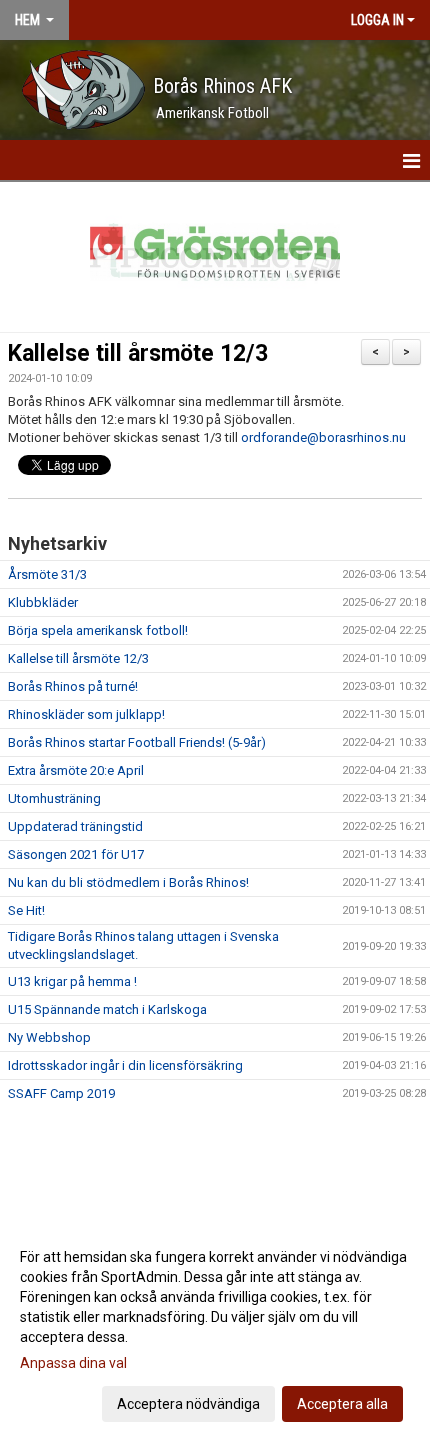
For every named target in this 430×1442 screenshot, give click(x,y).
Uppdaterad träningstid (75, 826)
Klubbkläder (43, 602)
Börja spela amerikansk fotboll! (98, 630)
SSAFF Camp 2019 (61, 1093)
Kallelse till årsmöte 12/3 (138, 353)
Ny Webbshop (49, 1037)
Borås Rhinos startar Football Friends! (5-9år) (137, 742)
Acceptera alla (342, 1404)
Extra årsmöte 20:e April (76, 770)
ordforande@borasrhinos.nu (323, 437)
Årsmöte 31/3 (47, 574)
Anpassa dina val (73, 1363)
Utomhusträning (54, 798)
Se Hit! (26, 910)
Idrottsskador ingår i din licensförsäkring (125, 1065)
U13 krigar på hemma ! (72, 981)
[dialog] (215, 1329)
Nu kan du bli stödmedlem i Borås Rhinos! (128, 882)
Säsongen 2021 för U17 (76, 854)
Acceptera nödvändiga (188, 1404)
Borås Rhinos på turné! (73, 686)
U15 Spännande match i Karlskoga (107, 1009)
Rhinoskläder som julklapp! (86, 714)
